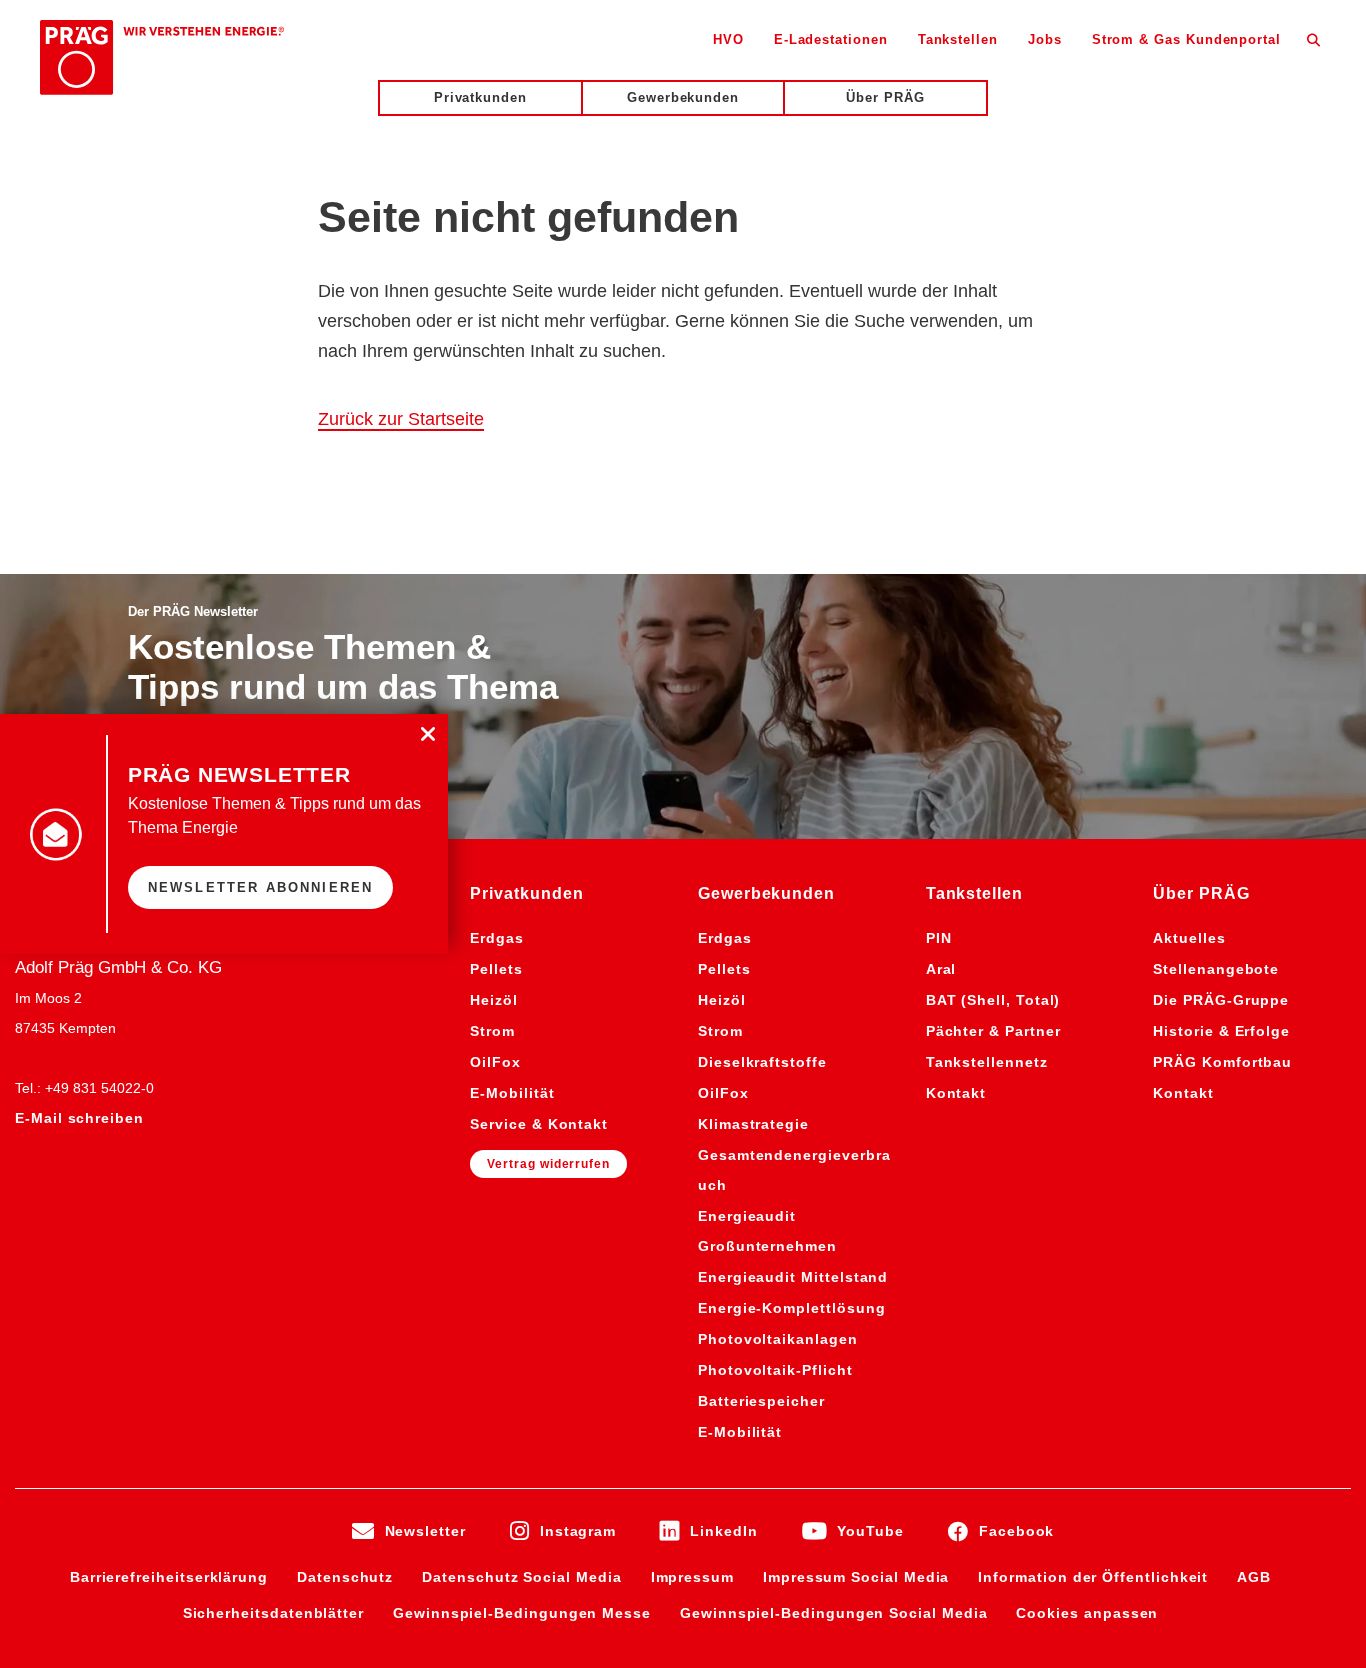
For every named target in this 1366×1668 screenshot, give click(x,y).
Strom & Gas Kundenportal (1186, 39)
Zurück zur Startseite (401, 419)
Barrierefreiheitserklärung (169, 1577)
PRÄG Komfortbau (1222, 1062)
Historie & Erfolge (1221, 1031)
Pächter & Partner (993, 1031)
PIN (939, 938)
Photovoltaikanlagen (778, 1339)
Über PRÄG (885, 97)
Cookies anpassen (1087, 1613)
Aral (941, 969)
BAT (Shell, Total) (993, 1000)
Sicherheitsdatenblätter (273, 1613)
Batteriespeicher (761, 1401)
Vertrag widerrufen (548, 1164)
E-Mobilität (512, 1093)
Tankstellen (958, 39)
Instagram (578, 1531)
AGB (1254, 1577)
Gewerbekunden (683, 97)
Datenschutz (345, 1577)
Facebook (1016, 1531)
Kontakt (956, 1093)
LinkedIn (723, 1531)
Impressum (692, 1577)
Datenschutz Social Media (521, 1577)
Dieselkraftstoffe (762, 1062)
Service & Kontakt (539, 1124)
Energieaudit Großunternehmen (767, 1231)
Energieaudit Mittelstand (793, 1277)
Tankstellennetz (987, 1062)
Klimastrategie (753, 1124)
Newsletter (425, 1531)
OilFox (495, 1062)
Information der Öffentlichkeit (1093, 1577)
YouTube (870, 1531)
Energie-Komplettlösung (791, 1308)
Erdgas (497, 938)
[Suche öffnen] (1313, 39)
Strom (492, 1031)
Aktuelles (1189, 938)
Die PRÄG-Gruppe (1221, 1000)
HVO (728, 39)
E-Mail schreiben (79, 1118)
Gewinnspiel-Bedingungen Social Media (833, 1613)
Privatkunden (480, 97)
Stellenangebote (1216, 969)
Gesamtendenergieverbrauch (794, 1170)
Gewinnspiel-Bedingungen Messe (522, 1613)
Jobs (1045, 39)
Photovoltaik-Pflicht (775, 1370)
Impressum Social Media (856, 1577)
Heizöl (494, 1000)
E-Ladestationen (831, 39)
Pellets (496, 969)
